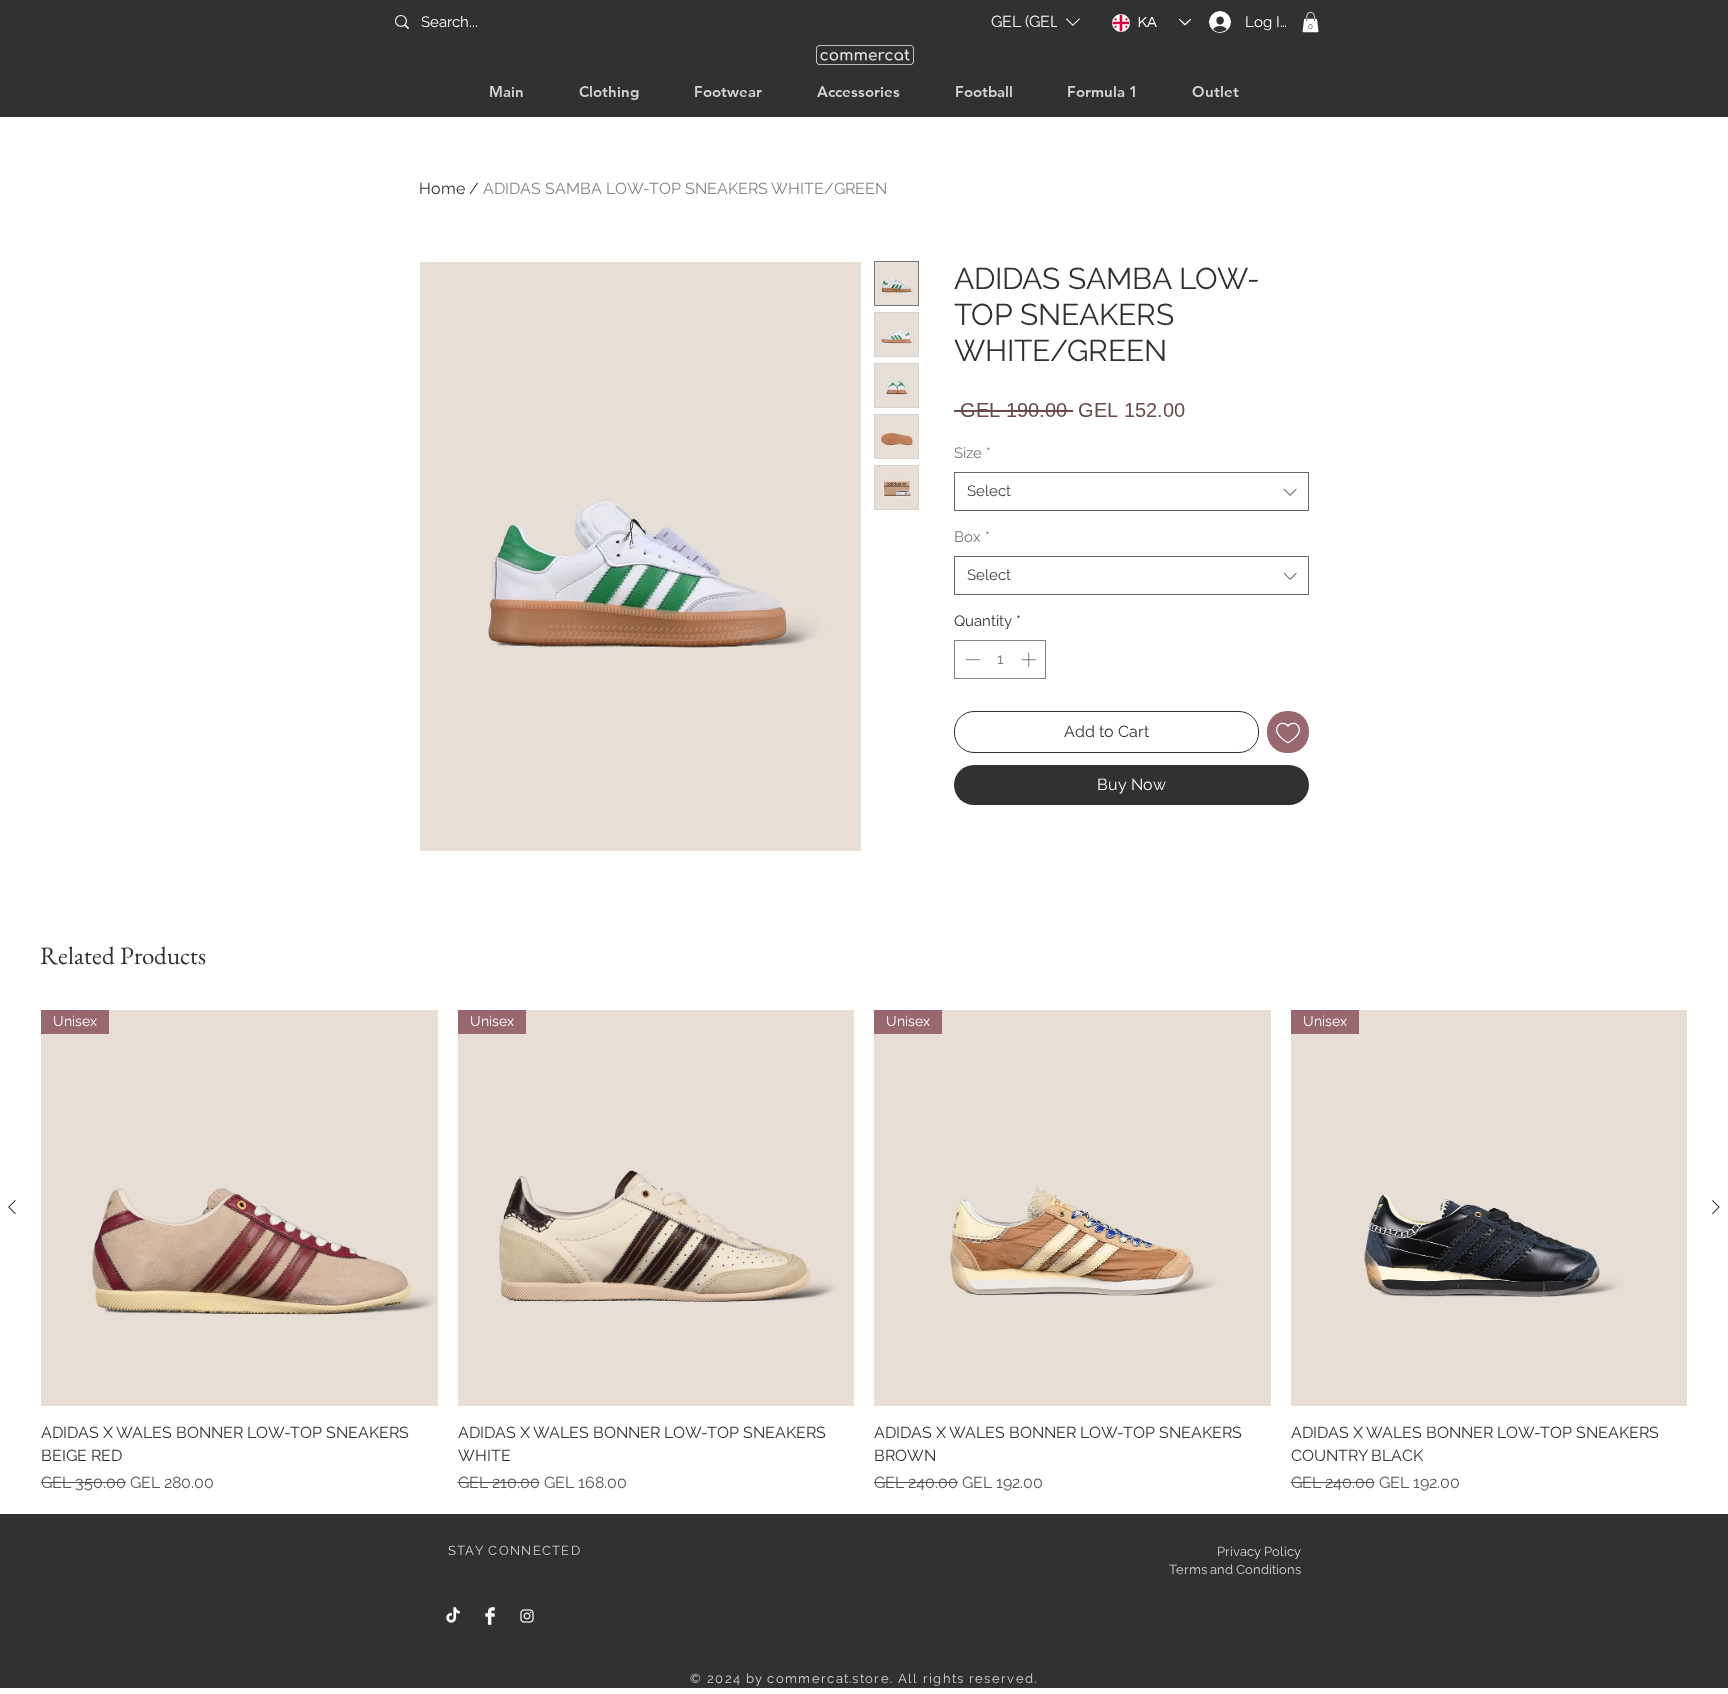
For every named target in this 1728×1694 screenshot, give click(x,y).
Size (972, 453)
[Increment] (1030, 659)
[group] (864, 1252)
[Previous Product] (12, 1207)
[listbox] (1035, 22)
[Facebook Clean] (490, 1616)
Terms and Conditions (1235, 1569)
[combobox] (1131, 491)
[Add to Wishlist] (1288, 732)
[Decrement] (970, 659)
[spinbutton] (1000, 659)
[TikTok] (453, 1616)
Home (442, 188)
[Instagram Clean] (527, 1616)
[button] (1035, 22)
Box (972, 537)
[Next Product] (1716, 1207)
